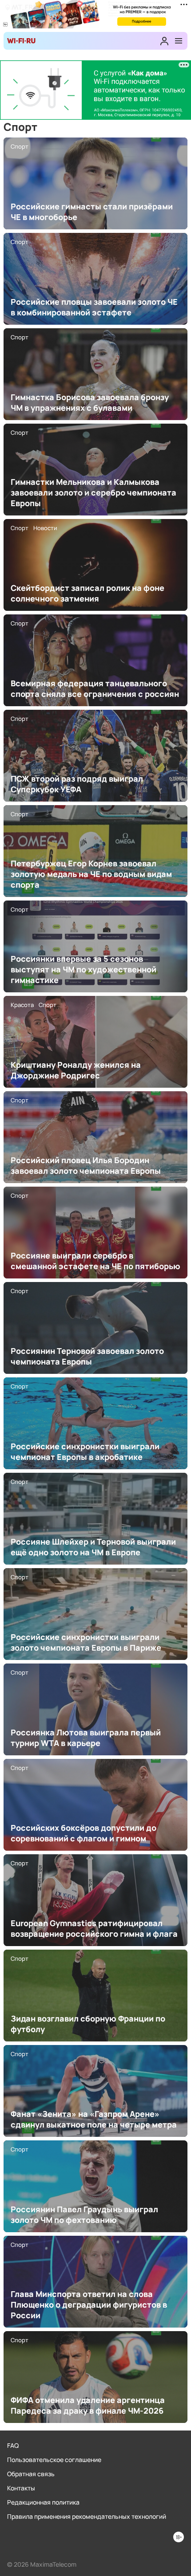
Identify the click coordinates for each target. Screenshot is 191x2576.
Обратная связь (31, 2474)
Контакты (21, 2488)
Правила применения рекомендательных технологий (87, 2516)
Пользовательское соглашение (54, 2460)
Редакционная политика (43, 2502)
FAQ (13, 2445)
